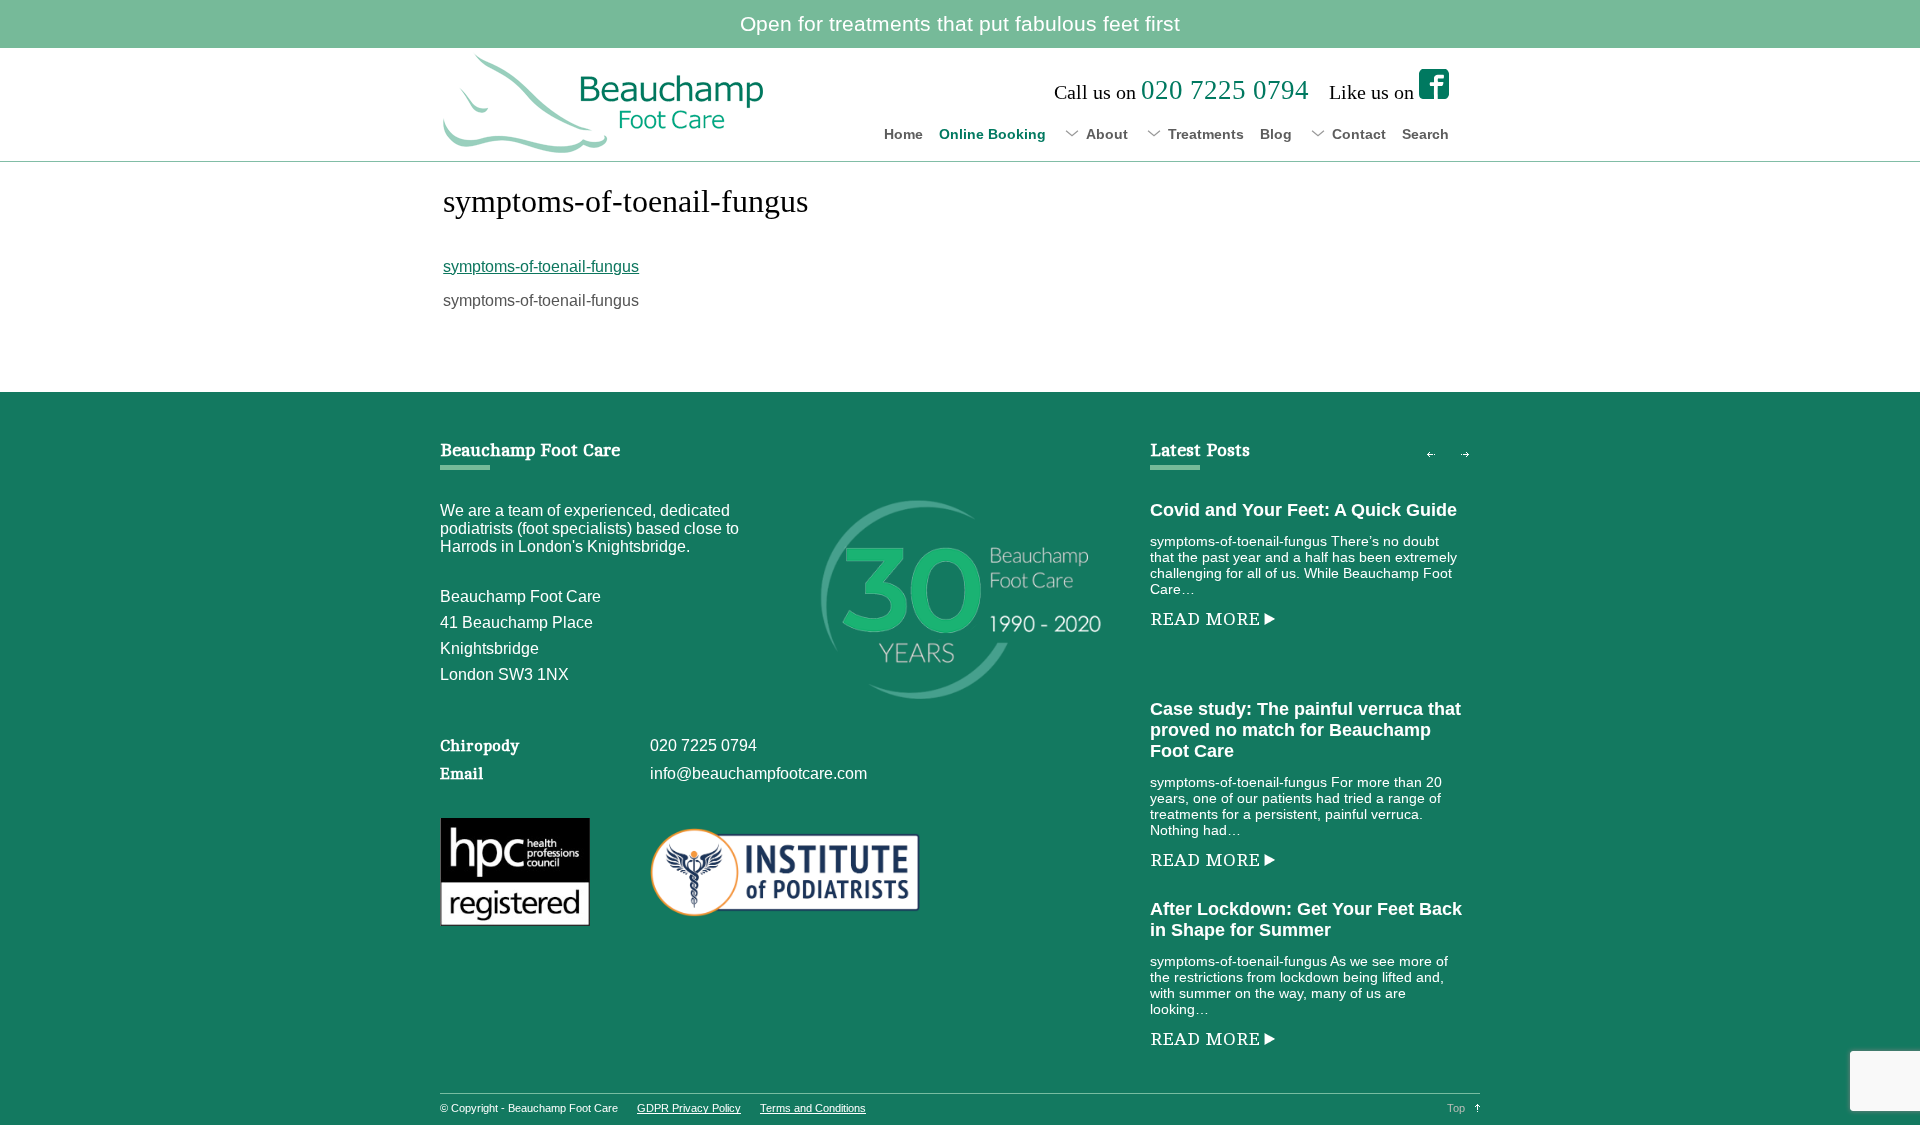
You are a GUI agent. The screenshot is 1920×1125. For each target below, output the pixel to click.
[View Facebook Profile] (1434, 84)
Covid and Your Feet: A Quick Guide (1303, 510)
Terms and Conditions (813, 1108)
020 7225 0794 (703, 745)
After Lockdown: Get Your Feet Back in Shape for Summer (1306, 919)
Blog (1276, 134)
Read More (1205, 619)
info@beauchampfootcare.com (758, 773)
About (1107, 134)
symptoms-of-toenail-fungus (541, 266)
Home (903, 134)
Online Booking (992, 134)
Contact (1359, 134)
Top (1456, 1108)
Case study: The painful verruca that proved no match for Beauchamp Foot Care (1305, 730)
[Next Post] (1465, 455)
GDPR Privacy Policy (689, 1108)
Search (1425, 134)
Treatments (1206, 134)
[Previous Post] (1431, 455)
